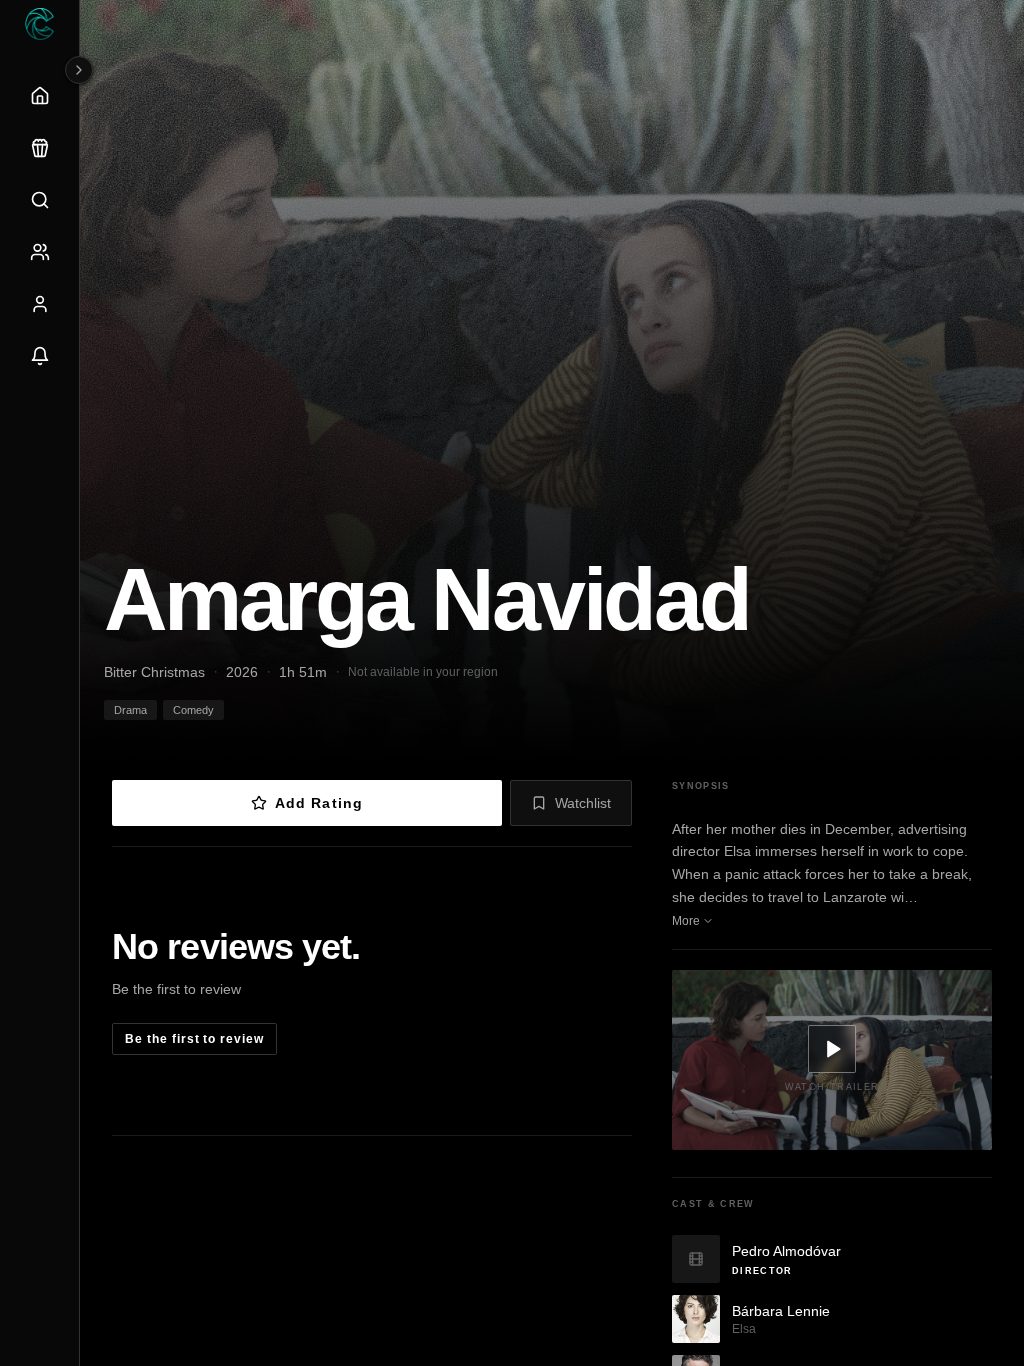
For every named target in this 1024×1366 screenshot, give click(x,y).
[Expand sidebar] (79, 70)
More (686, 921)
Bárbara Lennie (781, 1311)
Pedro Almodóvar (786, 1251)
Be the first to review (194, 1039)
